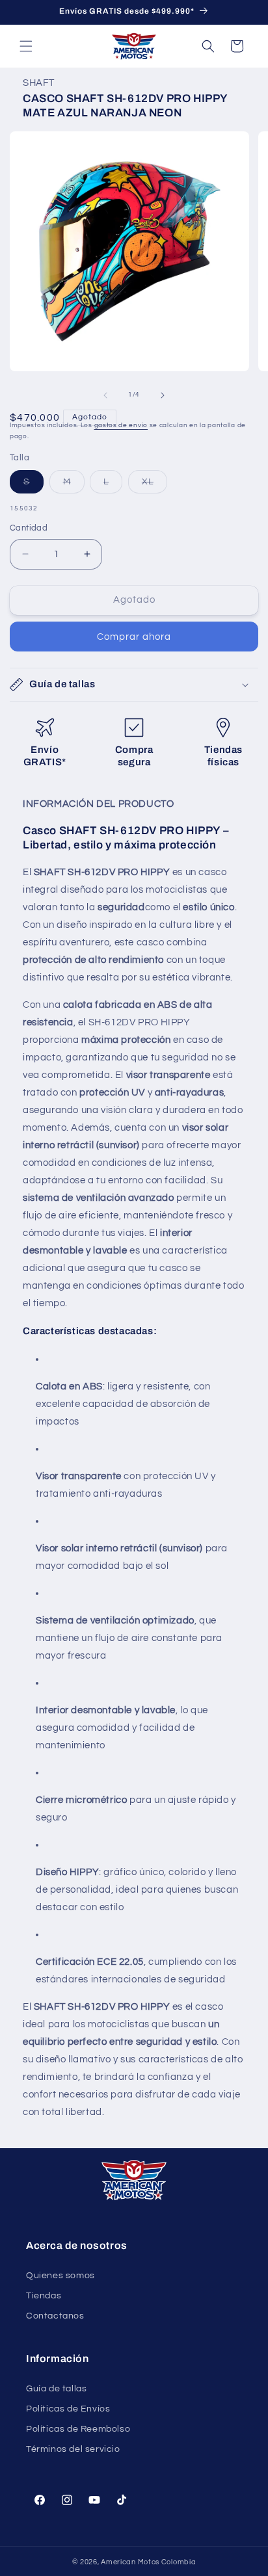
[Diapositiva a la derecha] (163, 395)
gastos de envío (121, 425)
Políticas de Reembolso (78, 2429)
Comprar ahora (134, 637)
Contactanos (55, 2316)
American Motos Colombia (148, 2562)
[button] (26, 46)
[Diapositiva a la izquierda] (105, 395)
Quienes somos (60, 2276)
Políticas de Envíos (68, 2409)
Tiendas (44, 2296)
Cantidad (29, 528)
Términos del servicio (73, 2449)
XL (154, 485)
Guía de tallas (56, 2389)
